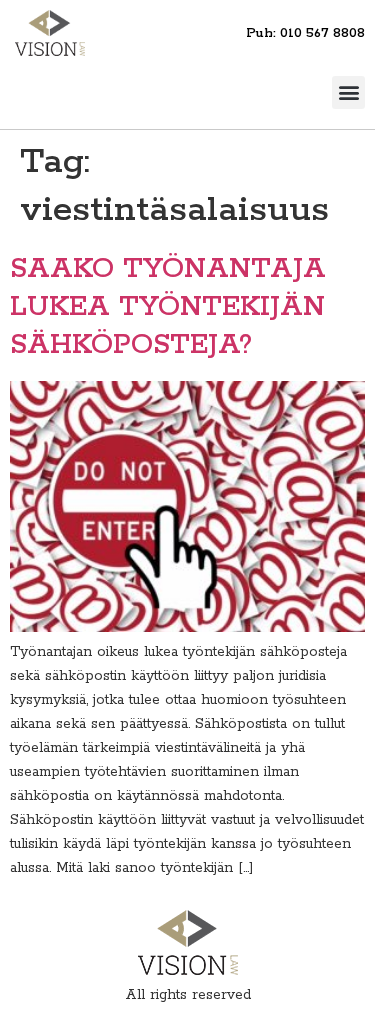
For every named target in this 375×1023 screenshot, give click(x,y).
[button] (348, 92)
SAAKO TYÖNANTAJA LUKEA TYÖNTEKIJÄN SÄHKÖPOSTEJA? (168, 307)
